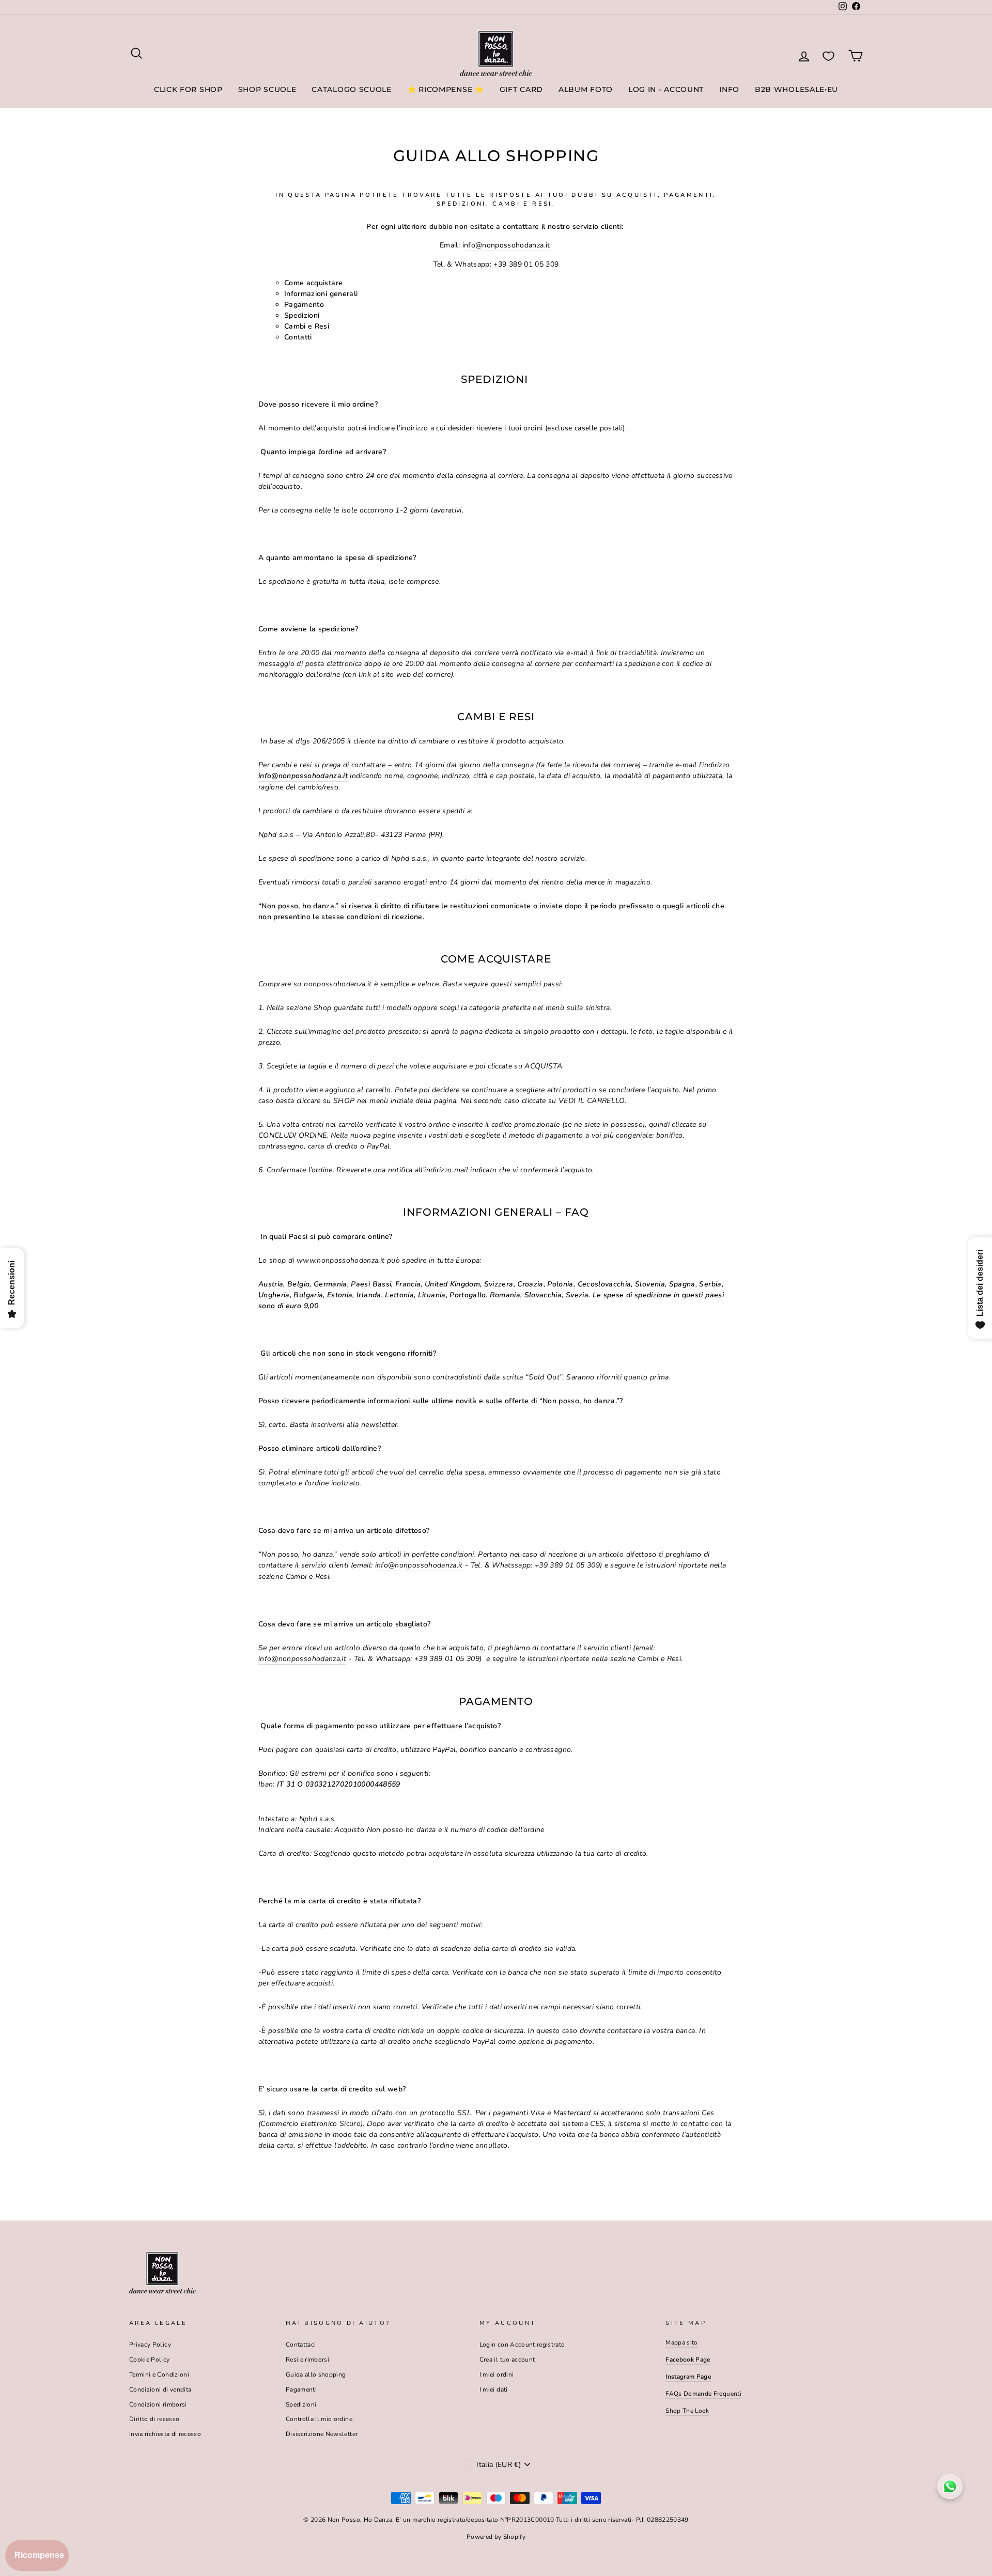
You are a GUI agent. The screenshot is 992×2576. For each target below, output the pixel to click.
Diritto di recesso (154, 2419)
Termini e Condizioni (159, 2375)
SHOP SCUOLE (267, 89)
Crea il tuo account (507, 2360)
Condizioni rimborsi (158, 2404)
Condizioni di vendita (160, 2389)
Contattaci (301, 2345)
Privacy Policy (150, 2345)
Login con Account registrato (522, 2345)
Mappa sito (682, 2342)
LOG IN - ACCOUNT (666, 89)
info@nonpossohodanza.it (506, 245)
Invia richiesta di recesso (165, 2434)
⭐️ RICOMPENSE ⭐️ (446, 89)
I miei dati (494, 2389)
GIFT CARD (521, 89)
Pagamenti (301, 2389)
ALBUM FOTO (586, 89)
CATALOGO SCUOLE (352, 89)
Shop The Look (687, 2411)
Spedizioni (301, 2404)
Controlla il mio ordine (319, 2419)
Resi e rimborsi (307, 2360)
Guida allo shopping (316, 2375)
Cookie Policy (150, 2360)
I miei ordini (497, 2375)
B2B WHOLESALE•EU (796, 89)
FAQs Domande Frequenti (703, 2394)
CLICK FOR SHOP (188, 89)
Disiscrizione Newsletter (322, 2434)
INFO (729, 89)
